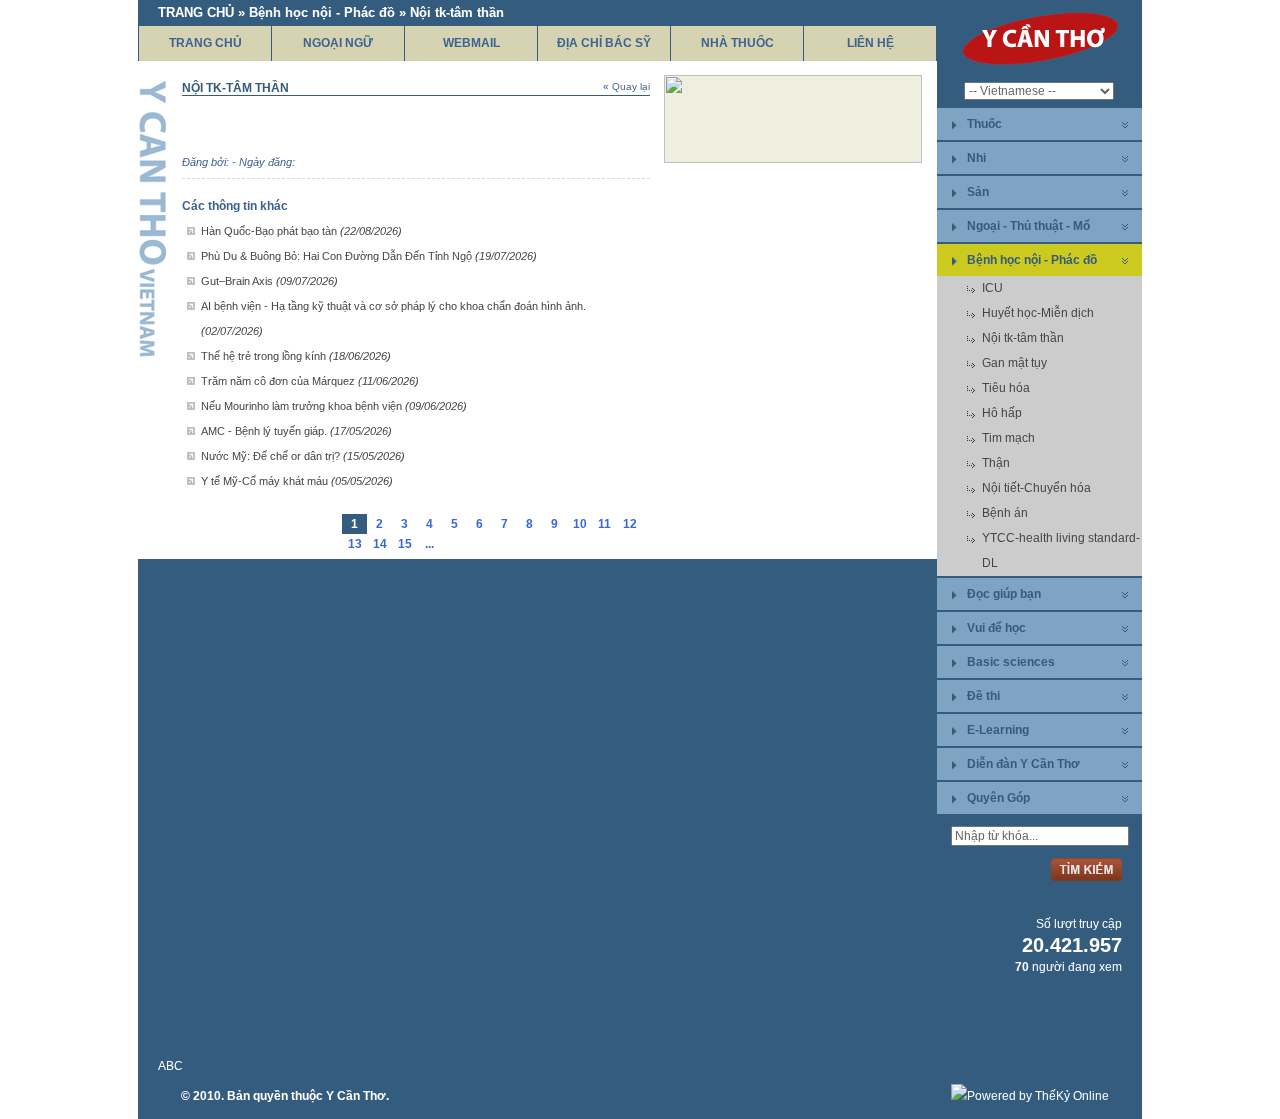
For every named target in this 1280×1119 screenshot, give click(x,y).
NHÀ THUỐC (737, 43)
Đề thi (983, 696)
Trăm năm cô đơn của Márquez (310, 381)
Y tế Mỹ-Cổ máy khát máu (297, 481)
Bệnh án (1005, 513)
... (429, 544)
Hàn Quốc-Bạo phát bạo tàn (301, 231)
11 (604, 524)
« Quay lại (626, 86)
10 (580, 524)
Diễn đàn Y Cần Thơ (1023, 764)
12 (630, 524)
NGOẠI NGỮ (338, 43)
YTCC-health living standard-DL (1061, 550)
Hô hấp (1002, 413)
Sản (978, 192)
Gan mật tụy (1014, 363)
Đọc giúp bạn (1004, 594)
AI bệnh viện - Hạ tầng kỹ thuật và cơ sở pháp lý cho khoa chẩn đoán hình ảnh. (393, 318)
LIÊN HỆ (870, 43)
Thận (996, 463)
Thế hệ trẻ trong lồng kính (296, 356)
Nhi (976, 158)
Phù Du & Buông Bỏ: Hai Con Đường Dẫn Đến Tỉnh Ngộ (369, 256)
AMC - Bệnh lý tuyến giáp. (296, 431)
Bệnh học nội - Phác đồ (1032, 260)
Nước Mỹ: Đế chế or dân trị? (303, 456)
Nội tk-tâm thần (1023, 338)
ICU (992, 288)
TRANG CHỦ (205, 43)
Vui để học (996, 628)
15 (405, 544)
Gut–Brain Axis (269, 281)
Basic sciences (1011, 662)
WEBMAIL (471, 43)
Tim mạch (1008, 438)
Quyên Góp (998, 798)
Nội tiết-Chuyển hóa (1036, 488)
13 (355, 544)
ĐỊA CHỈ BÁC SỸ (604, 43)
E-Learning (998, 730)
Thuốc (984, 124)
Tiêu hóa (1006, 388)
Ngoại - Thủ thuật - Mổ (1028, 226)
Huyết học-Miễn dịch (1038, 313)
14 (380, 544)
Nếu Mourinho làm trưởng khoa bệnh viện (334, 406)
